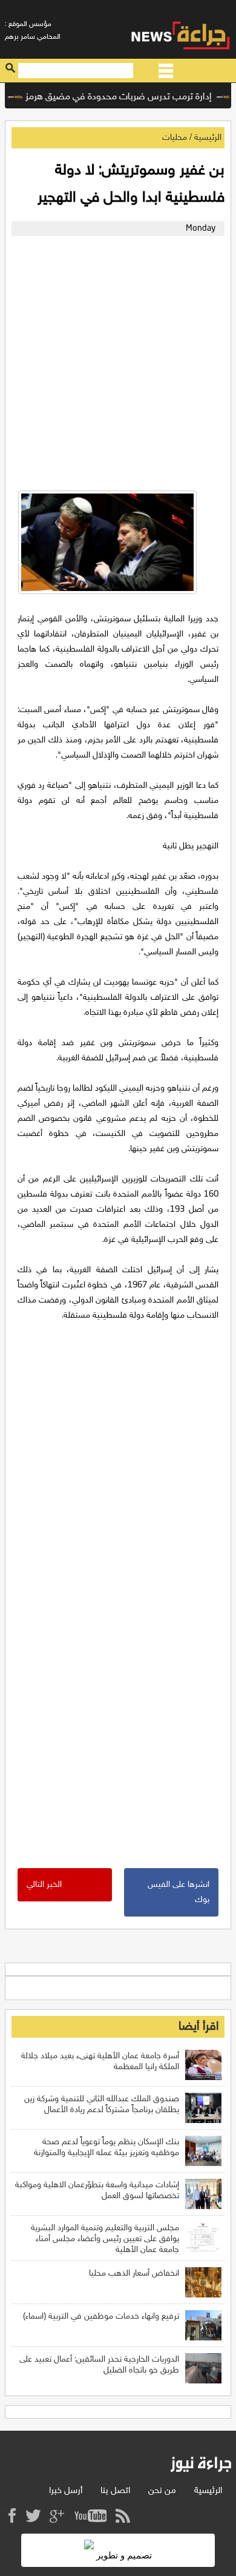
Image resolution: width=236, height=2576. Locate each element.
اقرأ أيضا (198, 2027)
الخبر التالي (44, 1885)
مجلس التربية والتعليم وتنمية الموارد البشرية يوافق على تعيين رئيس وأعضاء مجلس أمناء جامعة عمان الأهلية (105, 2239)
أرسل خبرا (66, 2491)
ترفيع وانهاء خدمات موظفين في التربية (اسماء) (101, 2317)
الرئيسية (208, 138)
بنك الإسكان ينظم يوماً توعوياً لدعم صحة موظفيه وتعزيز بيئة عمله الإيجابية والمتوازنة (107, 2148)
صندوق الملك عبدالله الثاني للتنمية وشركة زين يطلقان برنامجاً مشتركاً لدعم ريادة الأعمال (102, 2105)
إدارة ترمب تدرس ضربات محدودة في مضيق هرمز (131, 97)
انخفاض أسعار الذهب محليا (134, 2274)
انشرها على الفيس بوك (179, 1892)
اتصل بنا (115, 2491)
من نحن (162, 2491)
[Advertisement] (118, 360)
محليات (175, 138)
